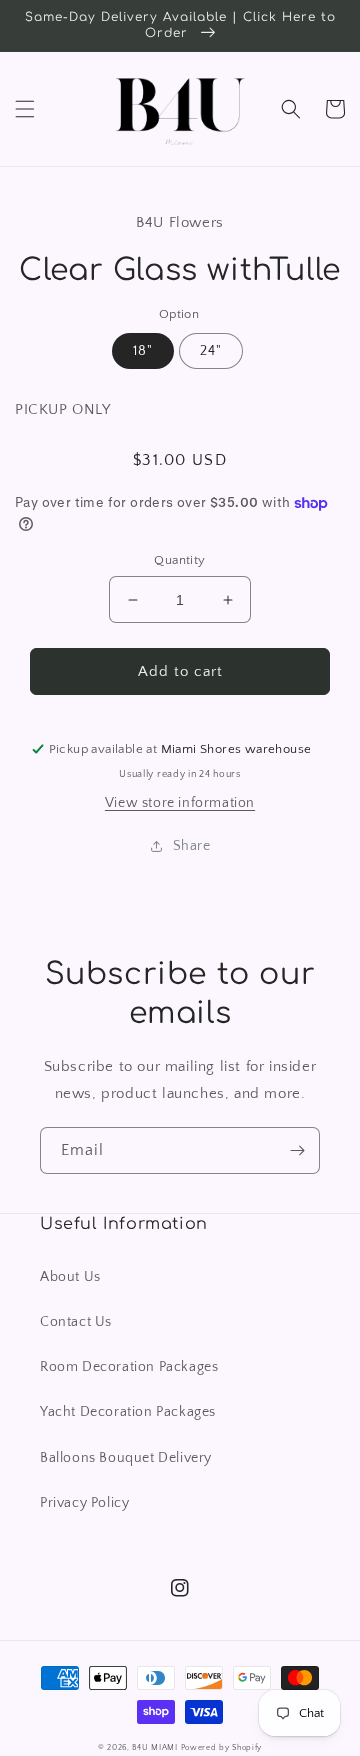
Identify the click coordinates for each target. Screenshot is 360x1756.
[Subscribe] (297, 1150)
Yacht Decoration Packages (128, 1412)
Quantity (179, 560)
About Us (70, 1277)
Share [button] (192, 846)
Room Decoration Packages (129, 1367)
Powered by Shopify (222, 1747)
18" (143, 351)
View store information (180, 803)
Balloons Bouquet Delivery (126, 1458)
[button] (25, 109)
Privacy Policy (84, 1503)
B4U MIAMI (154, 1747)
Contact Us (76, 1322)
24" (211, 351)
